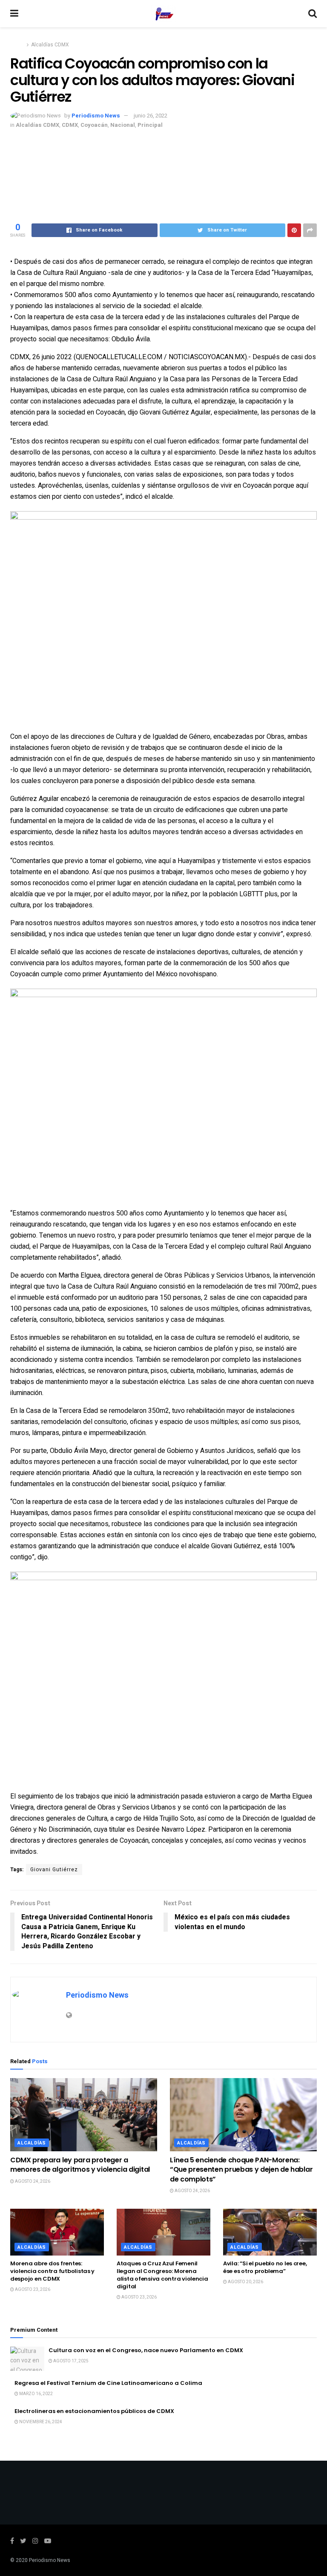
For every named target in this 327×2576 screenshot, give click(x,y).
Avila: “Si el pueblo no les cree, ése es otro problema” (265, 2267)
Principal (150, 125)
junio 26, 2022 (151, 116)
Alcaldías (32, 2143)
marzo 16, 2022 (36, 2394)
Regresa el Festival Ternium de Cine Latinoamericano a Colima (108, 2383)
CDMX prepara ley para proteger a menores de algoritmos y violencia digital (80, 2165)
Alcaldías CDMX (50, 45)
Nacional (123, 125)
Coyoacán (94, 125)
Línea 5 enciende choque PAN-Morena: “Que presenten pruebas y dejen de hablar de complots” (241, 2170)
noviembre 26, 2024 (40, 2422)
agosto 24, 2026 (32, 2181)
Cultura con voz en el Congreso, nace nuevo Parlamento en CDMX (146, 2350)
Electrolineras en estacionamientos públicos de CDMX (94, 2411)
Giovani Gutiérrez (54, 1870)
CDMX (70, 125)
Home (17, 45)
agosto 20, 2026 (245, 2282)
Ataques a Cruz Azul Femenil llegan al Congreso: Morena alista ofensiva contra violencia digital (162, 2275)
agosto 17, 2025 (70, 2361)
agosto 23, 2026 (32, 2290)
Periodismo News (96, 116)
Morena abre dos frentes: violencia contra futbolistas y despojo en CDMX (52, 2271)
